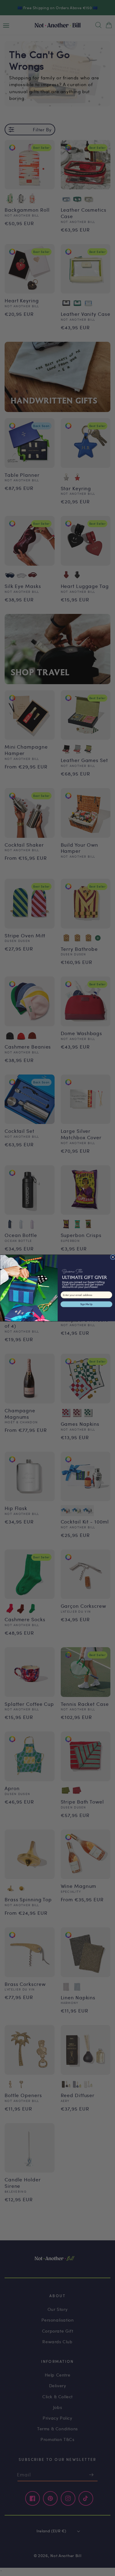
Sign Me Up (86, 1304)
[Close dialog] (113, 1257)
